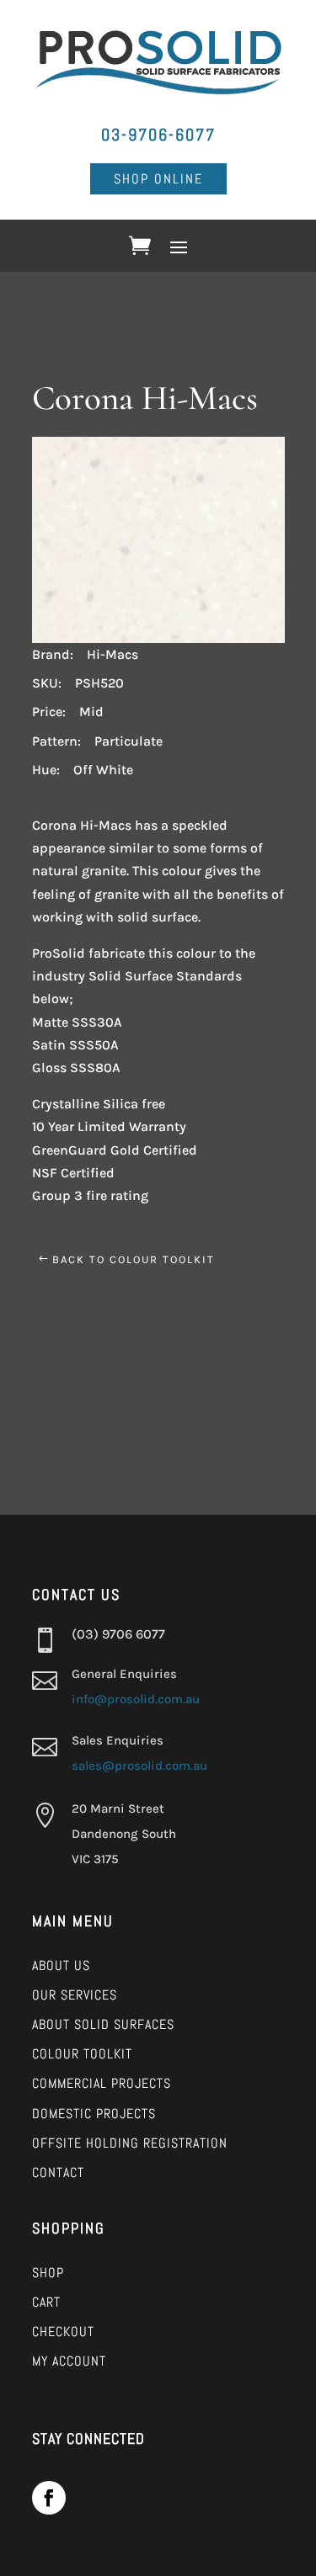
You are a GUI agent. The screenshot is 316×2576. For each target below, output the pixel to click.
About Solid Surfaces (103, 2024)
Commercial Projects (102, 2083)
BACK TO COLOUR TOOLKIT (134, 1259)
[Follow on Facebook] (49, 2498)
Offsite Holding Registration (130, 2143)
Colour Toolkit (82, 2054)
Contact (58, 2172)
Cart (46, 2302)
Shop (48, 2273)
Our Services (75, 1995)
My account (69, 2361)
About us (61, 1965)
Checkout (63, 2332)
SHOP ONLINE (158, 179)
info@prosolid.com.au (136, 1699)
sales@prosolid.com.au (139, 1766)
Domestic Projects (94, 2114)
